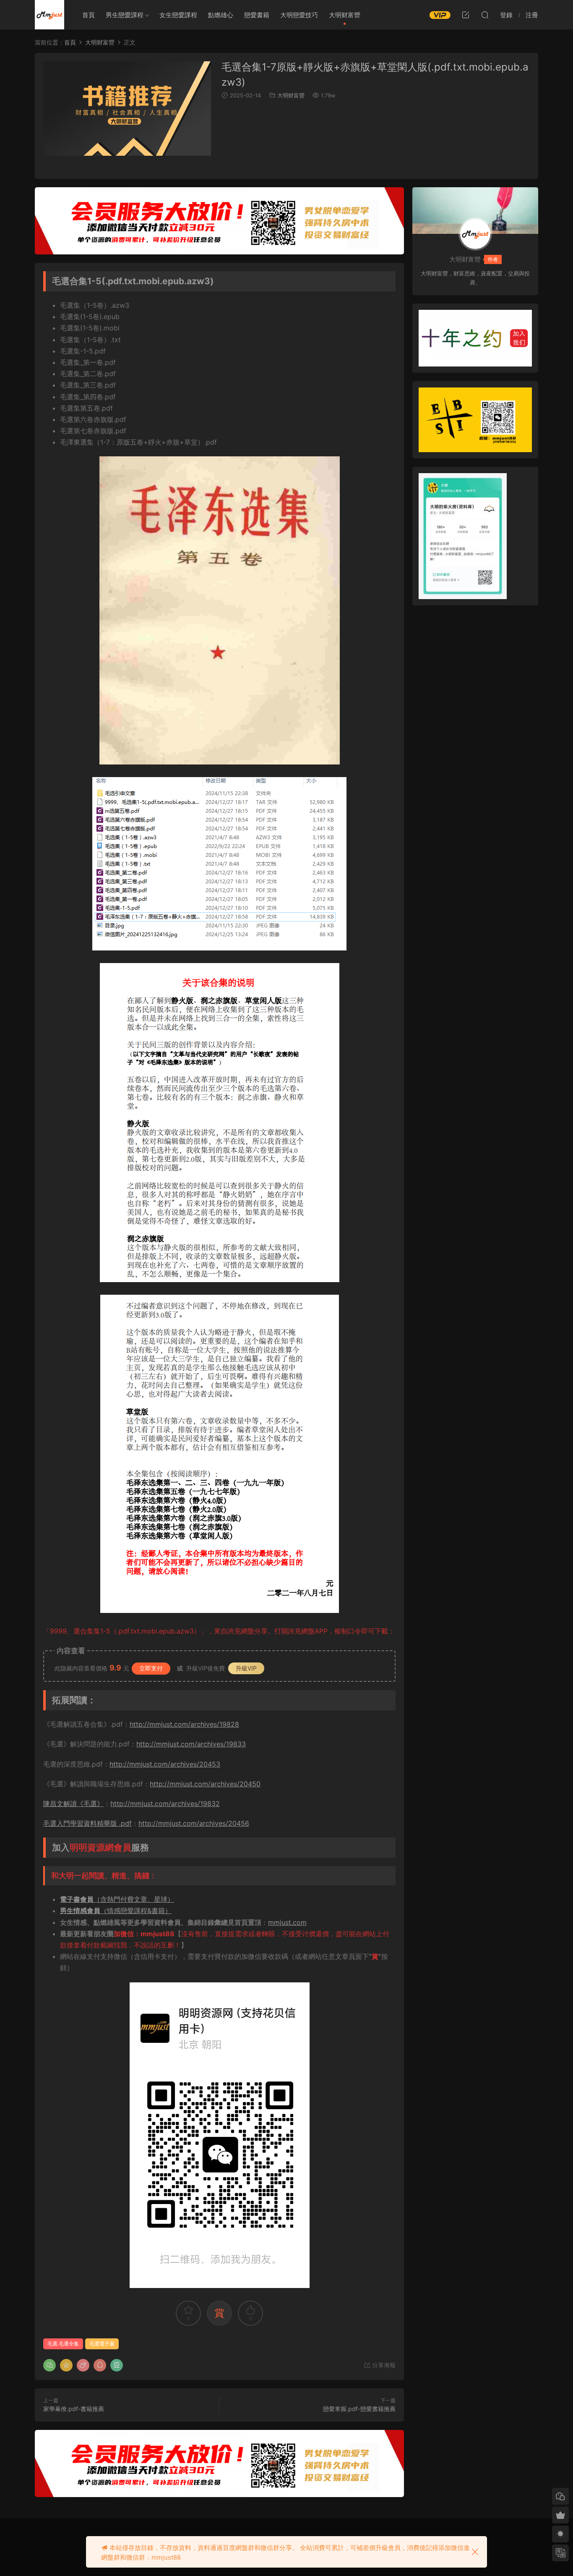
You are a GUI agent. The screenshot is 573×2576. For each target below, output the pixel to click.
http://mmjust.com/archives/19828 (184, 1724)
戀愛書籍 (257, 15)
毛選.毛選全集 (63, 2344)
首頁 (89, 15)
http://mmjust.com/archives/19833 (191, 1744)
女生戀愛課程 (178, 15)
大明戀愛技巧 (299, 15)
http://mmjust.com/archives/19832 (165, 1804)
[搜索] (485, 15)
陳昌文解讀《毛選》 (73, 1804)
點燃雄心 (221, 15)
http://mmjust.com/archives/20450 (205, 1784)
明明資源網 (49, 15)
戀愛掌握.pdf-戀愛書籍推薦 (359, 2409)
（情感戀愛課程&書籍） (116, 1911)
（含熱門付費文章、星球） (117, 1899)
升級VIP (246, 1668)
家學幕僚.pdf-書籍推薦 (74, 2409)
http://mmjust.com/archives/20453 (165, 1764)
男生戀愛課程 (125, 15)
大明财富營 (345, 15)
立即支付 (151, 1668)
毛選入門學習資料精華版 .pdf (87, 1823)
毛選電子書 (102, 2344)
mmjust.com (287, 1922)
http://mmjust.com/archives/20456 (194, 1823)
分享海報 (383, 2365)
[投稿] (466, 15)
